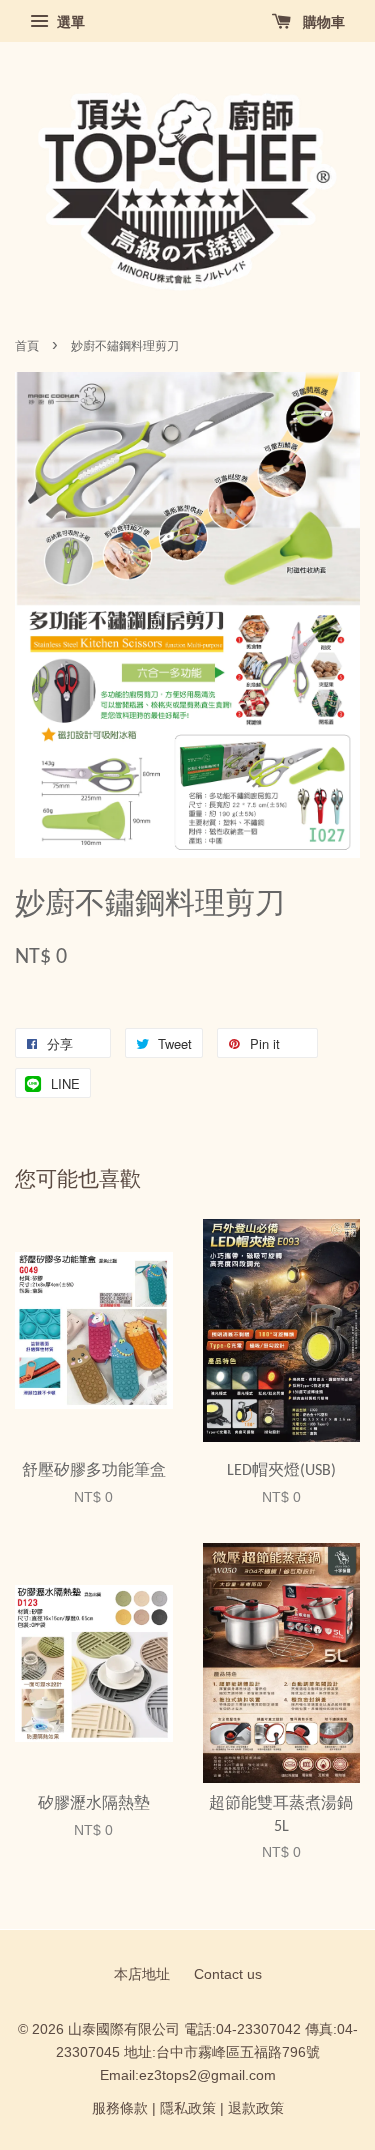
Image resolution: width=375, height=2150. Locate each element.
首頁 (27, 346)
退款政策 (256, 2108)
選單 (69, 22)
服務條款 (120, 2108)
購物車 (322, 22)
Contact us (228, 1974)
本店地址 (142, 1974)
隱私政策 (188, 2108)
